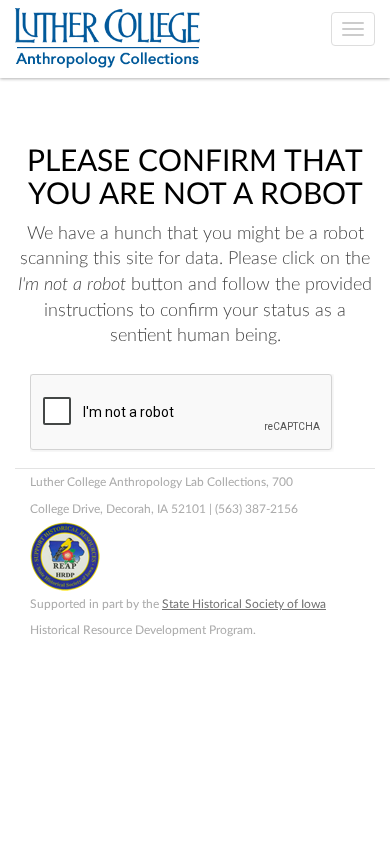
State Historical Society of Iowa (244, 604)
